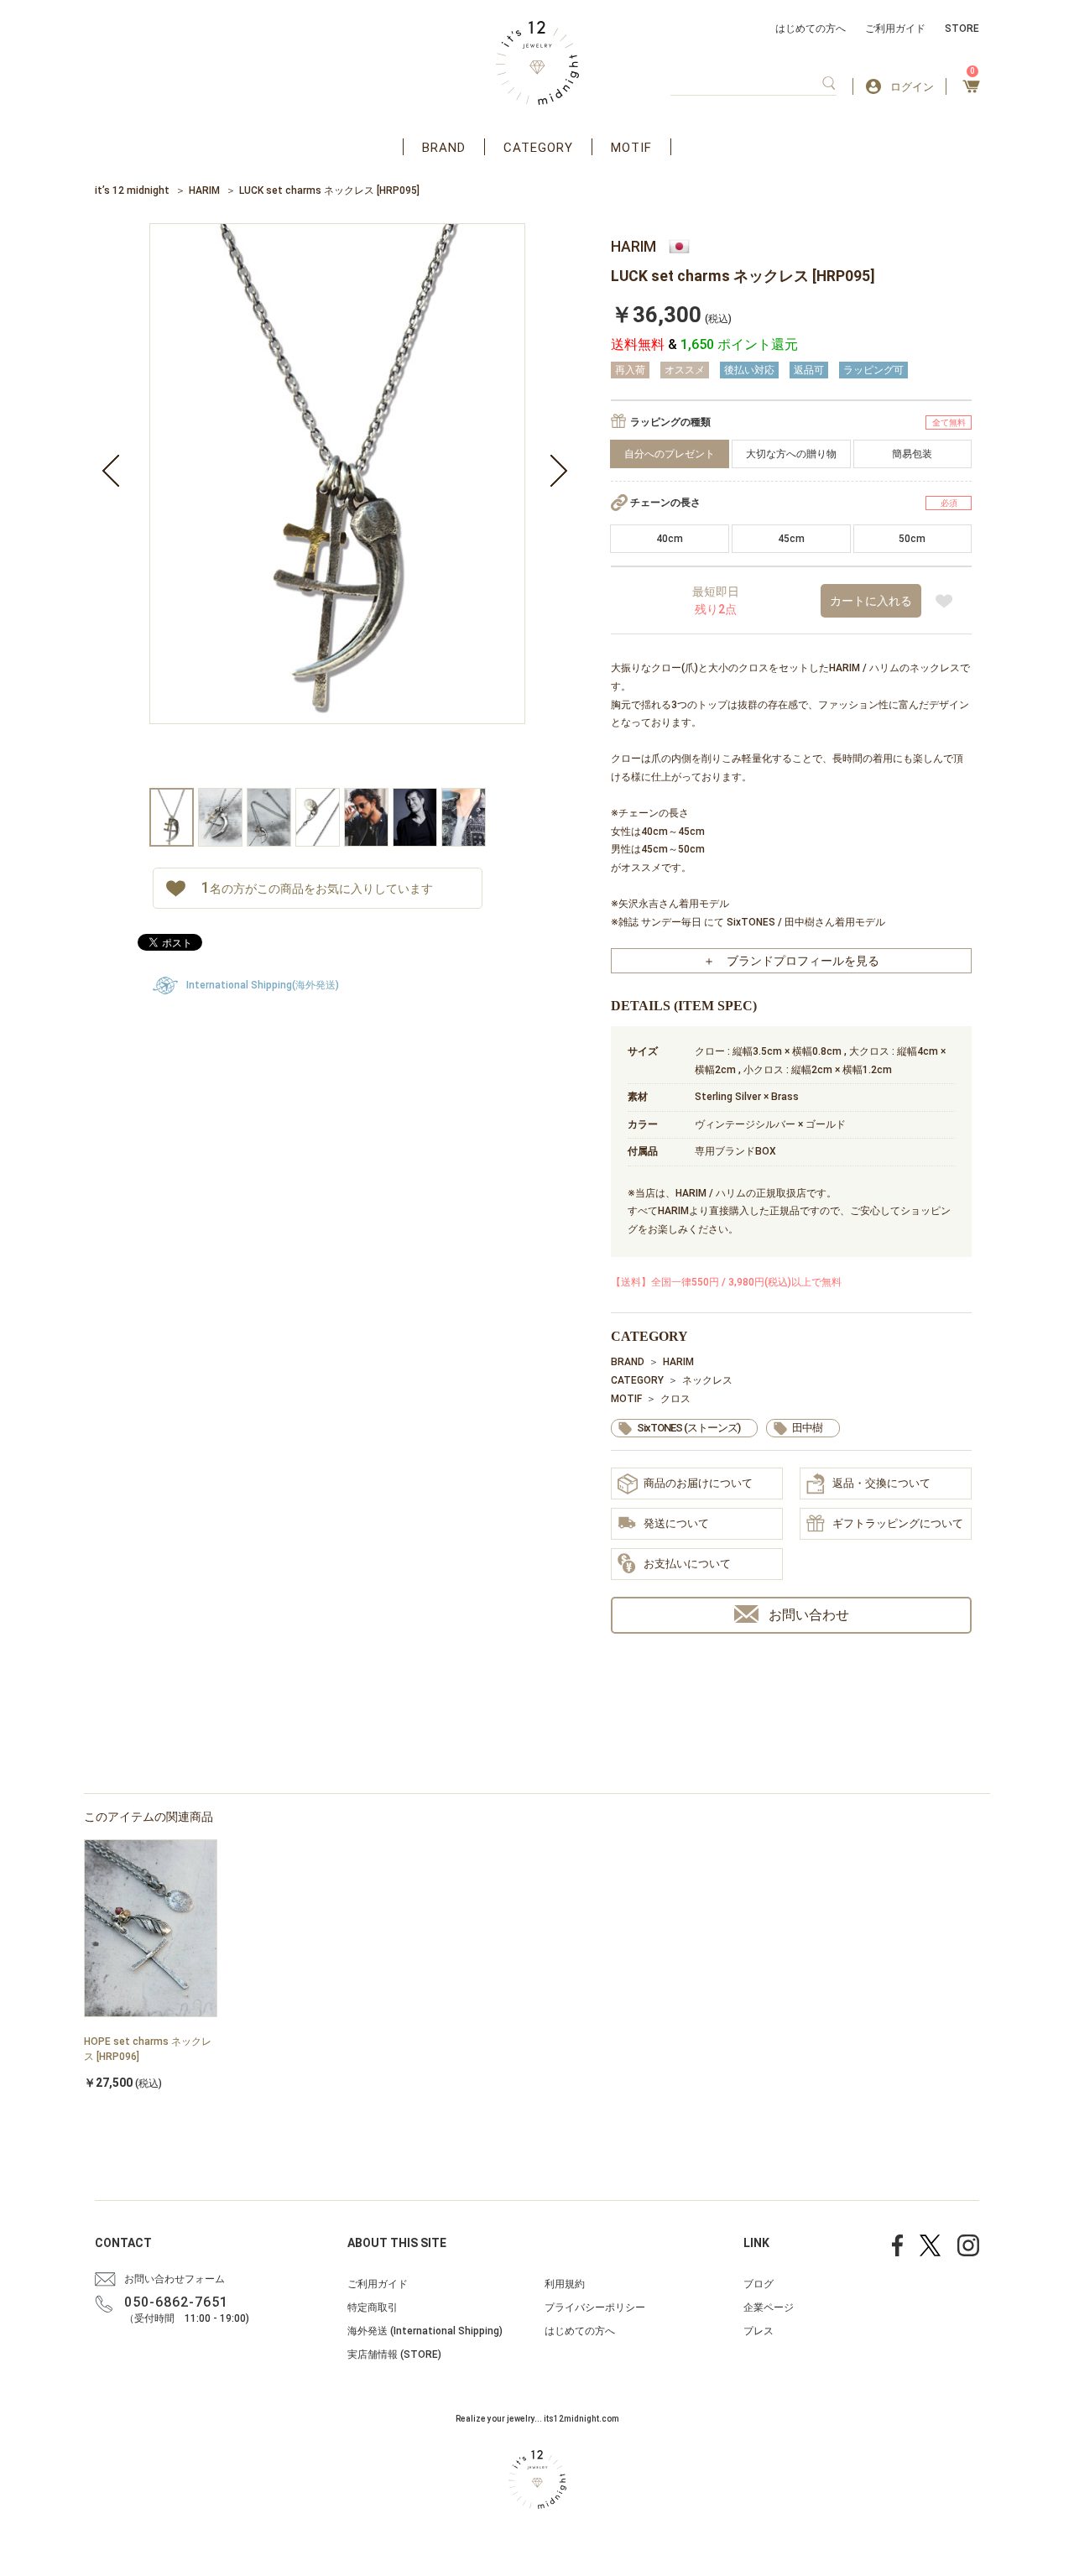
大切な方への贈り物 (791, 454)
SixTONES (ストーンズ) (688, 1428)
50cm (912, 539)
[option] (337, 506)
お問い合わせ (809, 1615)
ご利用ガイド (895, 29)
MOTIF (631, 148)
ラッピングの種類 (670, 422)
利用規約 (565, 2284)
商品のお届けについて (698, 1483)
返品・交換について (881, 1483)
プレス (759, 2331)
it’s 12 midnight (132, 190)
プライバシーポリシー (595, 2307)
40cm (670, 539)
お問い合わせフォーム (175, 2279)
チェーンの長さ (665, 503)
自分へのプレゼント (670, 454)
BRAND (444, 148)
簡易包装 (912, 454)
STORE (962, 29)
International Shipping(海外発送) (263, 985)
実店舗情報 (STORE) (394, 2354)
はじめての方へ (811, 29)
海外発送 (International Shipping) (425, 2331)
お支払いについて (687, 1564)
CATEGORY (538, 148)
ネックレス (707, 1380)
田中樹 (807, 1428)
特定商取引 (373, 2307)
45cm (791, 539)
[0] (971, 91)
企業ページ (769, 2307)
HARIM (204, 190)
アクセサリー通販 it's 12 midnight (537, 63)
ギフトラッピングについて (898, 1523)
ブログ (759, 2284)
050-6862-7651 (176, 2302)
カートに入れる (871, 601)
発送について (676, 1523)
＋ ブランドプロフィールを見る (791, 961)
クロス (675, 1399)
